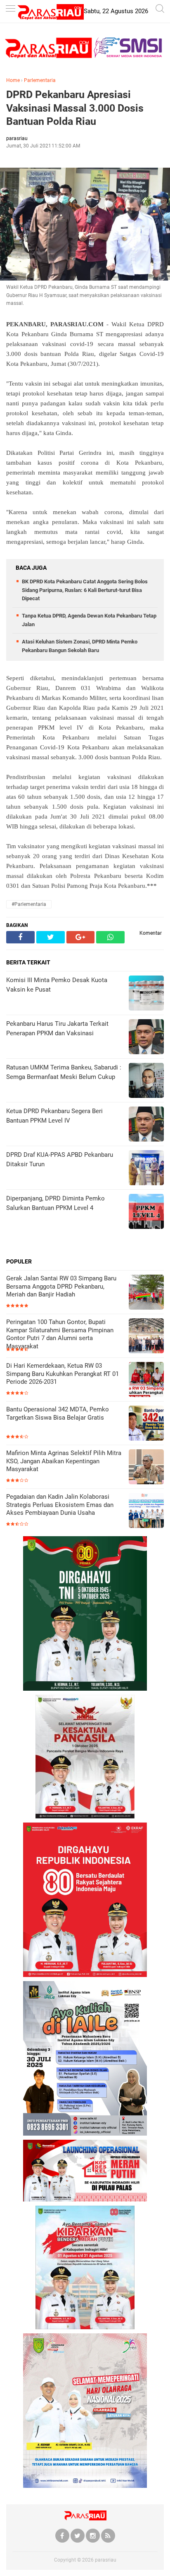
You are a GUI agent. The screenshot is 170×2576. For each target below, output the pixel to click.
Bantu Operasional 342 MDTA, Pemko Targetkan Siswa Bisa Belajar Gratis (58, 1413)
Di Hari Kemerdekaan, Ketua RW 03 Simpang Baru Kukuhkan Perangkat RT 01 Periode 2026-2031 (63, 1374)
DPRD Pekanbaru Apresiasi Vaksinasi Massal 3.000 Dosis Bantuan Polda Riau (75, 108)
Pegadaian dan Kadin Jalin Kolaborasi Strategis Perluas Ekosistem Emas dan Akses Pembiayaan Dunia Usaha (60, 1505)
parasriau (106, 2560)
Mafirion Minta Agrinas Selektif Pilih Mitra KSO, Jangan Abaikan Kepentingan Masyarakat (64, 1461)
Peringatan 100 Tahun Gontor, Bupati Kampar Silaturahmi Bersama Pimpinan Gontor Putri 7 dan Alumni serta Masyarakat (60, 1334)
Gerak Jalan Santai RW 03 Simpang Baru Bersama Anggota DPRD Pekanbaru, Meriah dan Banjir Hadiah (61, 1286)
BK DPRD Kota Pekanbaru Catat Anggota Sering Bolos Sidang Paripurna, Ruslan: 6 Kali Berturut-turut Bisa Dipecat (85, 590)
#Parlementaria (29, 904)
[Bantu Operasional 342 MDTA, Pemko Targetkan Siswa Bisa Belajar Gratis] (146, 1424)
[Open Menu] (10, 9)
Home (13, 80)
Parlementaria (40, 80)
